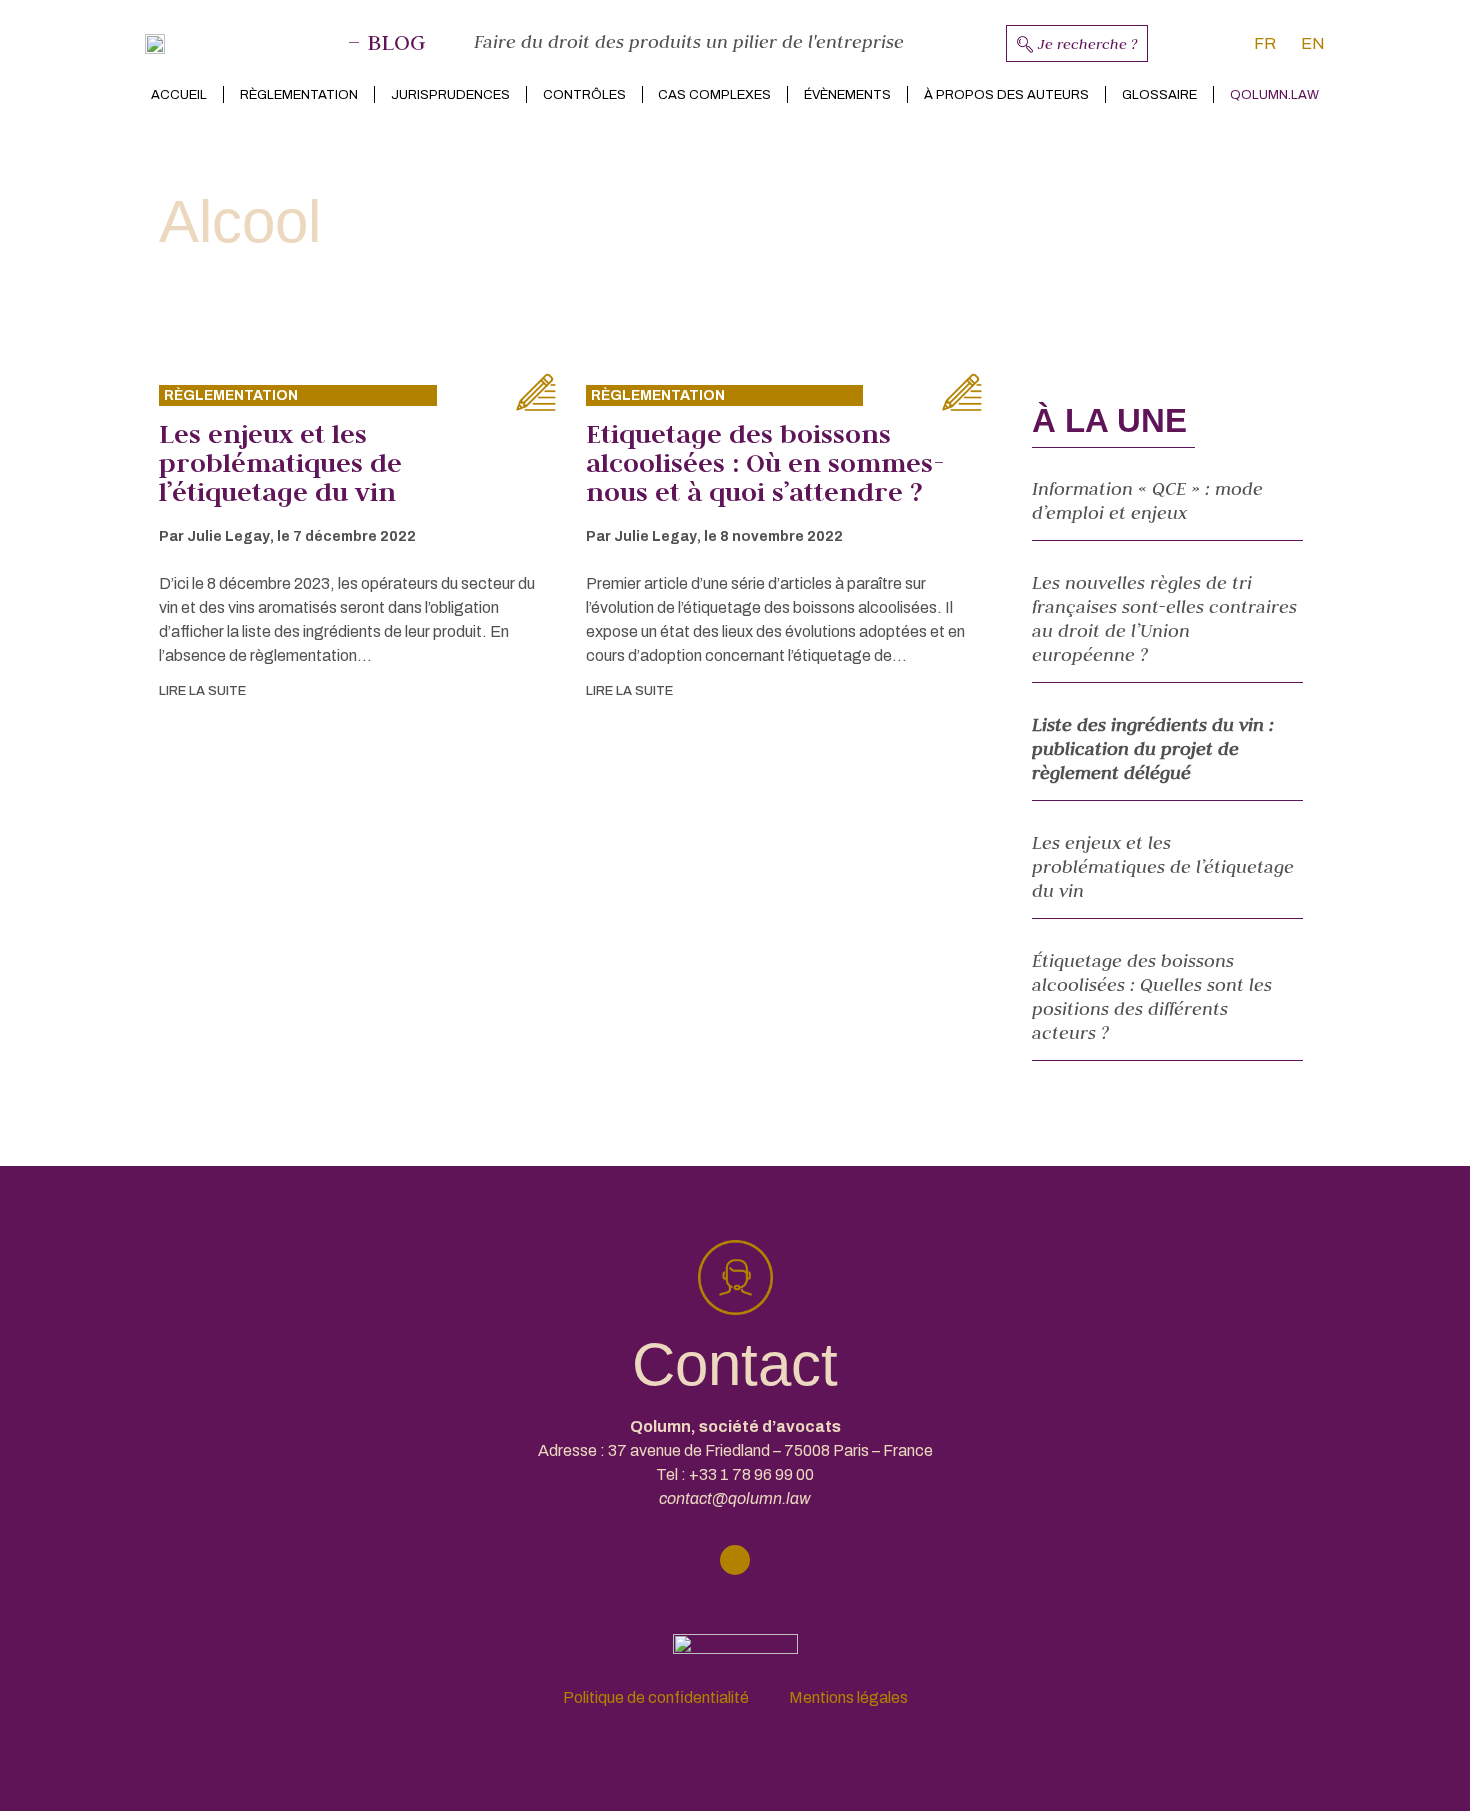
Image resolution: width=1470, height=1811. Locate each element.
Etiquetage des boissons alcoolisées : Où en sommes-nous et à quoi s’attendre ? (765, 462)
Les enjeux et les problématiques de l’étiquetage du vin (280, 462)
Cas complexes (714, 95)
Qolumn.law (1274, 95)
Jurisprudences (450, 95)
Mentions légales (848, 1697)
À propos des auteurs (1006, 95)
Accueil (179, 95)
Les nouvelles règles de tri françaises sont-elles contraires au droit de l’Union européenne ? (1164, 618)
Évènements (847, 95)
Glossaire (1159, 95)
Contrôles (584, 95)
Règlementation (299, 95)
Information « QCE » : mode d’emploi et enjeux (1147, 500)
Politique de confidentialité (656, 1697)
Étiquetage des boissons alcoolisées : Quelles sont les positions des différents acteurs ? (1152, 996)
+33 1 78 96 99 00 (751, 1474)
